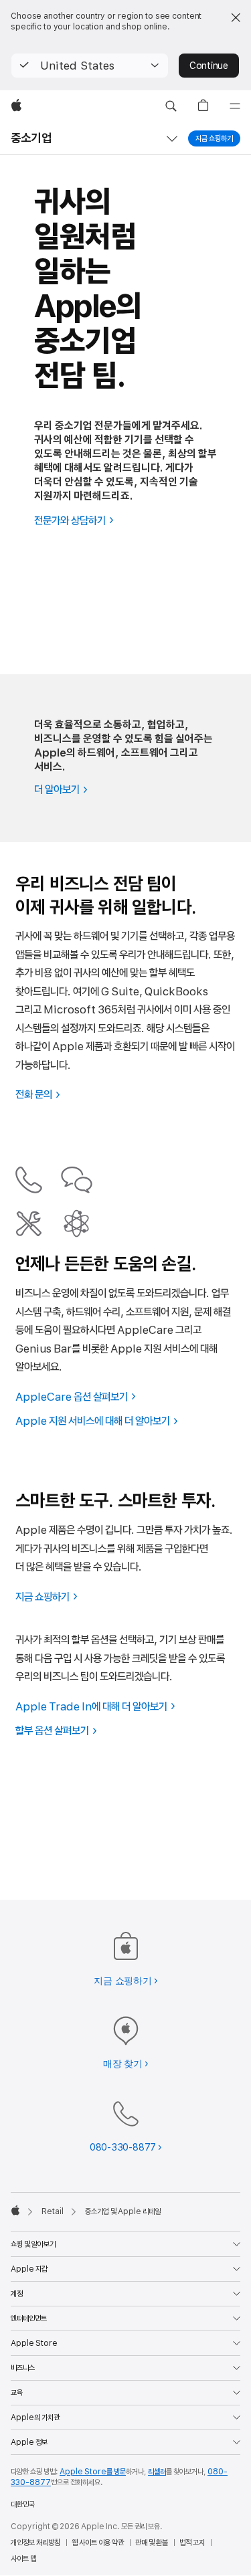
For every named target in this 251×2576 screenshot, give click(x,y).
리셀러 (157, 2472)
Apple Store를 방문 (93, 2472)
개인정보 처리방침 (35, 2543)
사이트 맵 (23, 2559)
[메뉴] (235, 106)
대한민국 (23, 2504)
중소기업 (31, 138)
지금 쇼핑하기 (214, 138)
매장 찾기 (123, 2064)
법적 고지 (192, 2543)
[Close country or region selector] (236, 17)
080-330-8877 (123, 2147)
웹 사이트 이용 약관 (98, 2543)
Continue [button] (209, 66)
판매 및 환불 (152, 2543)
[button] (90, 66)
